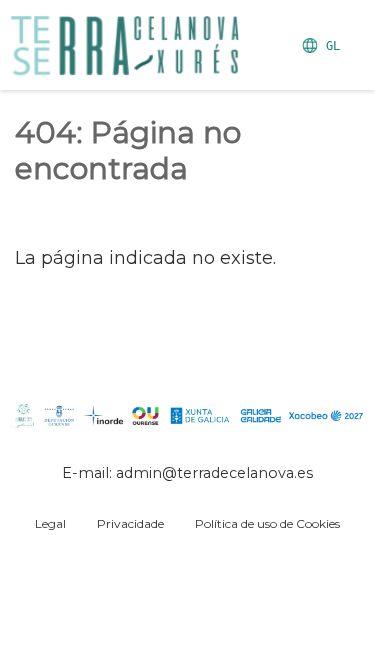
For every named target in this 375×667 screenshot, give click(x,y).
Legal (50, 523)
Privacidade (130, 523)
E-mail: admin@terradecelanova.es (187, 473)
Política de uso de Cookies (267, 523)
